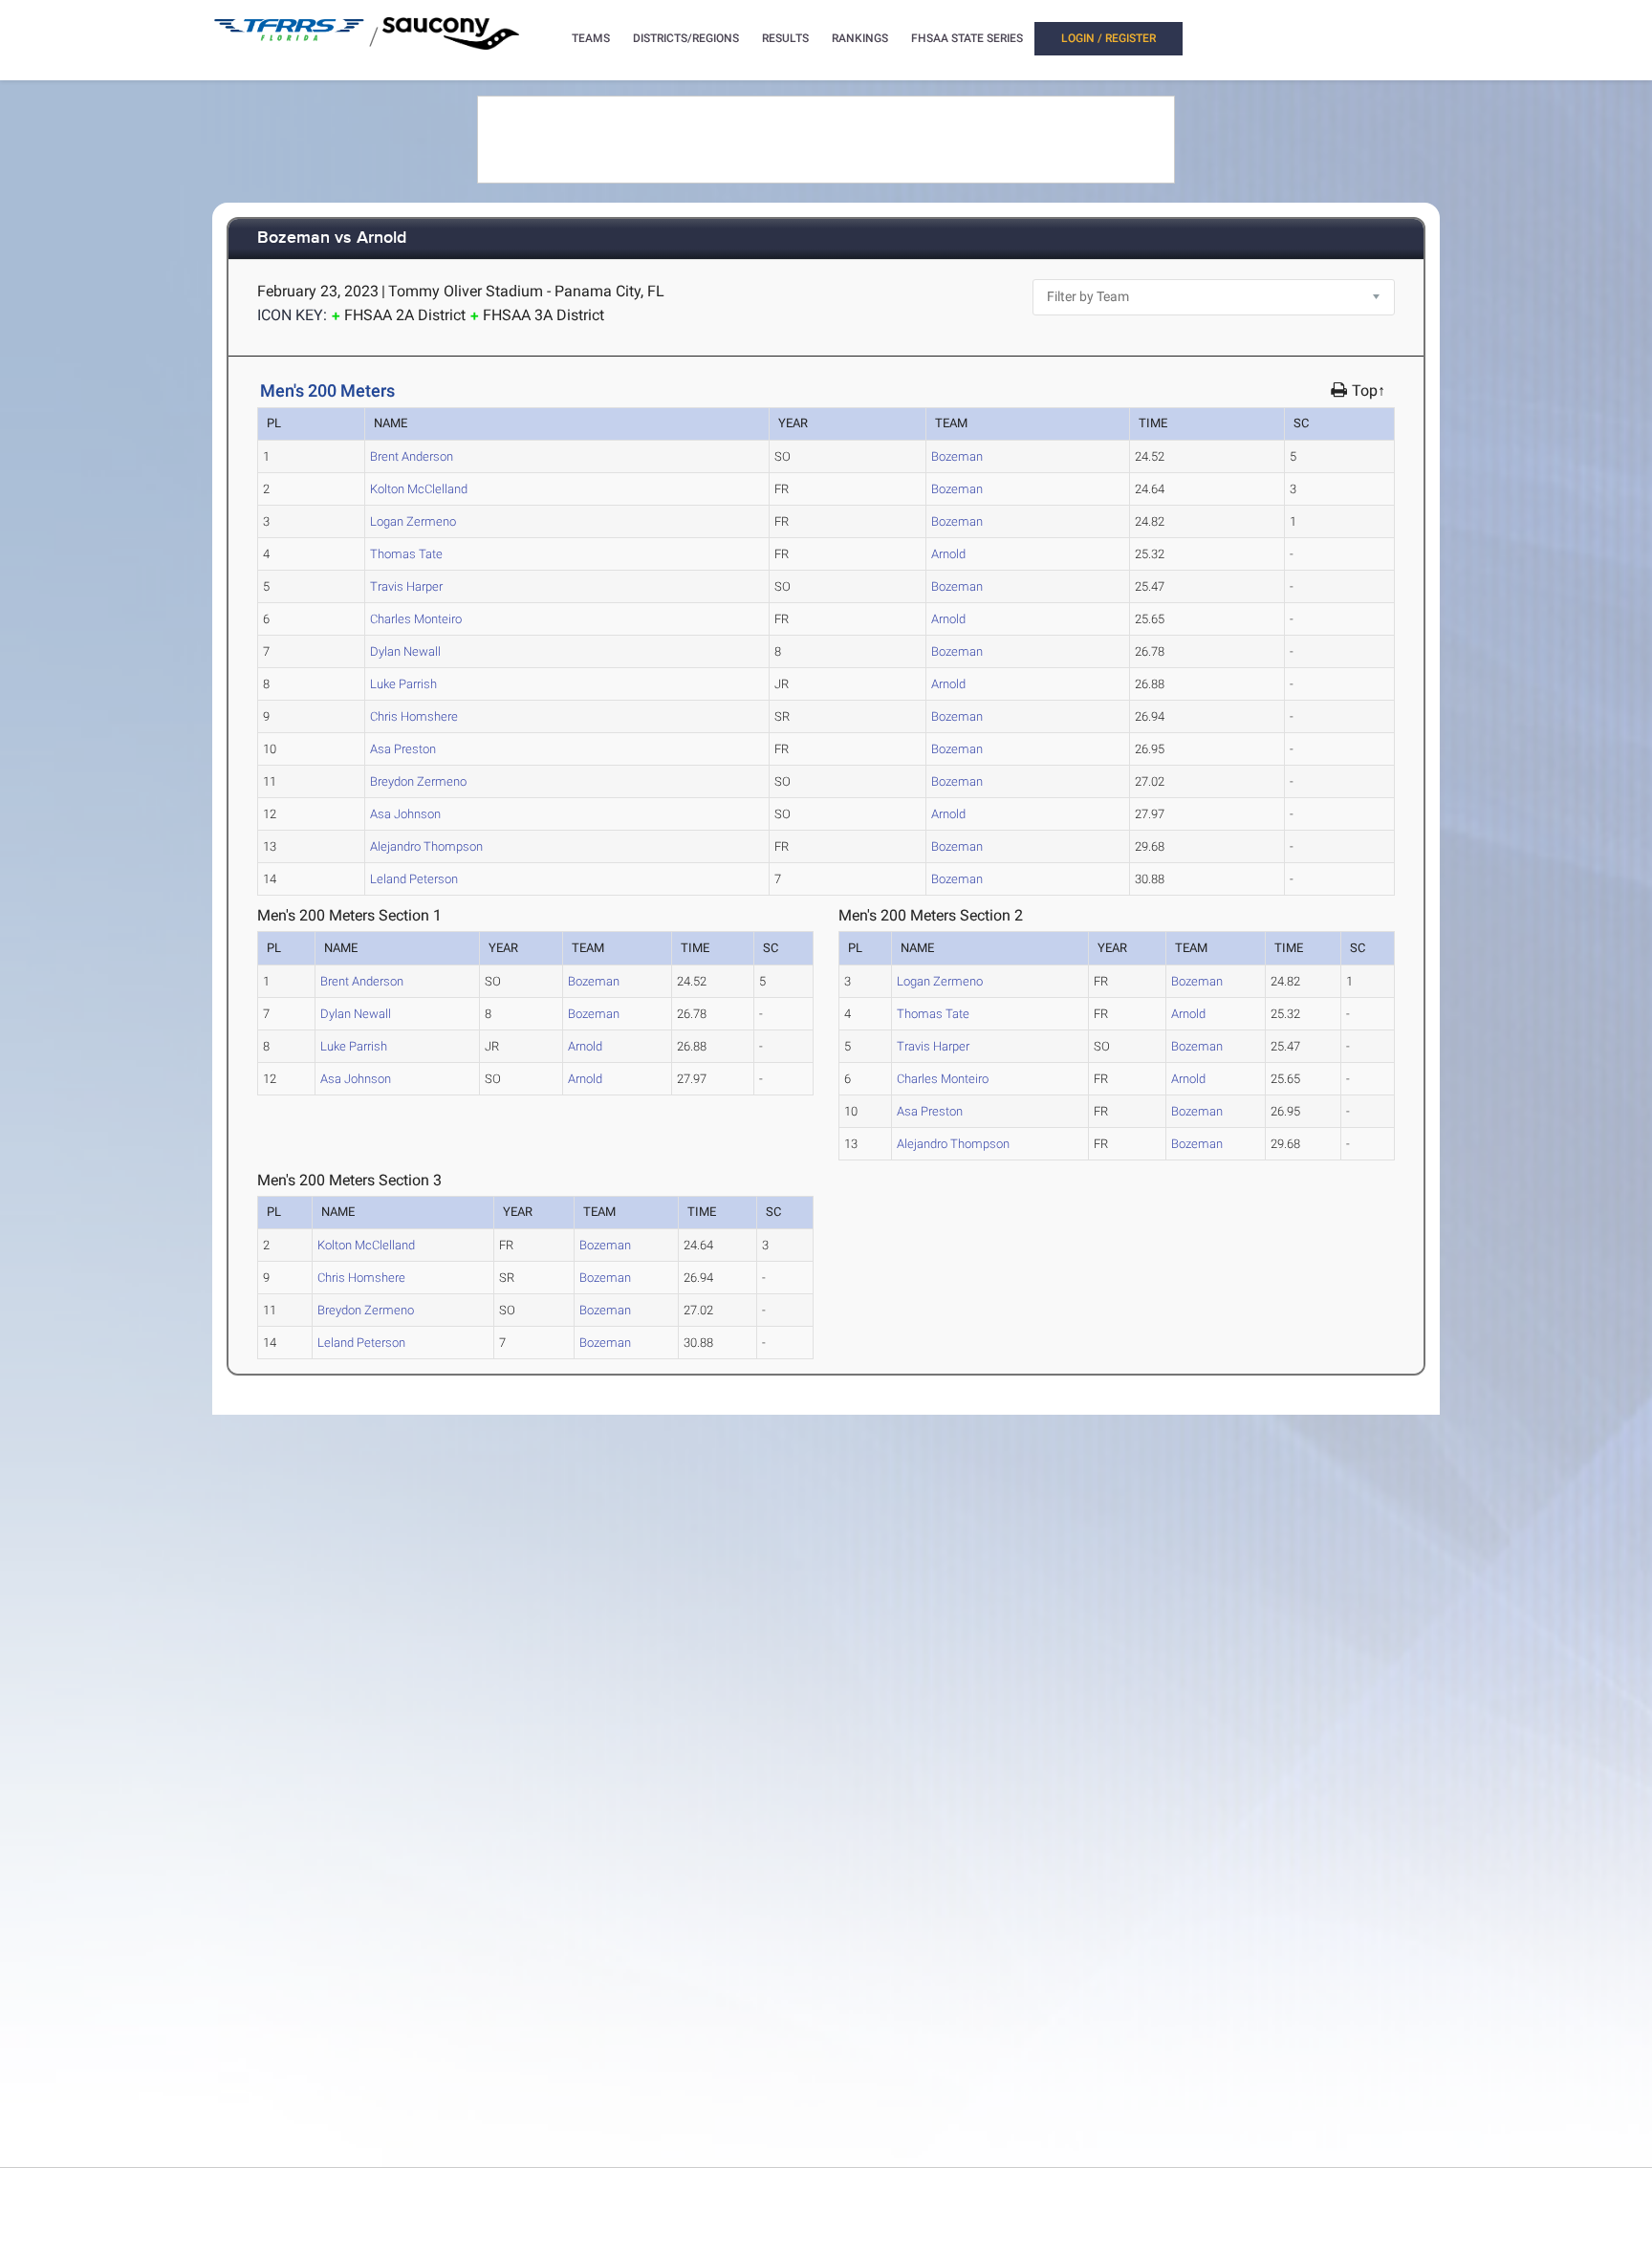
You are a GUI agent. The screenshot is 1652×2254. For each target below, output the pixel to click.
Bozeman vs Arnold (332, 238)
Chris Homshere (414, 716)
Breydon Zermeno (418, 781)
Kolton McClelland (419, 489)
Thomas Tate (406, 554)
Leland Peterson (414, 879)
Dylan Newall (405, 651)
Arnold (948, 554)
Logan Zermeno (413, 521)
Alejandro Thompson (426, 846)
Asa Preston (403, 749)
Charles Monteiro (416, 619)
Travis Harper (406, 586)
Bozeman (957, 456)
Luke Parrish (403, 684)
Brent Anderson (412, 456)
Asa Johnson (405, 814)
